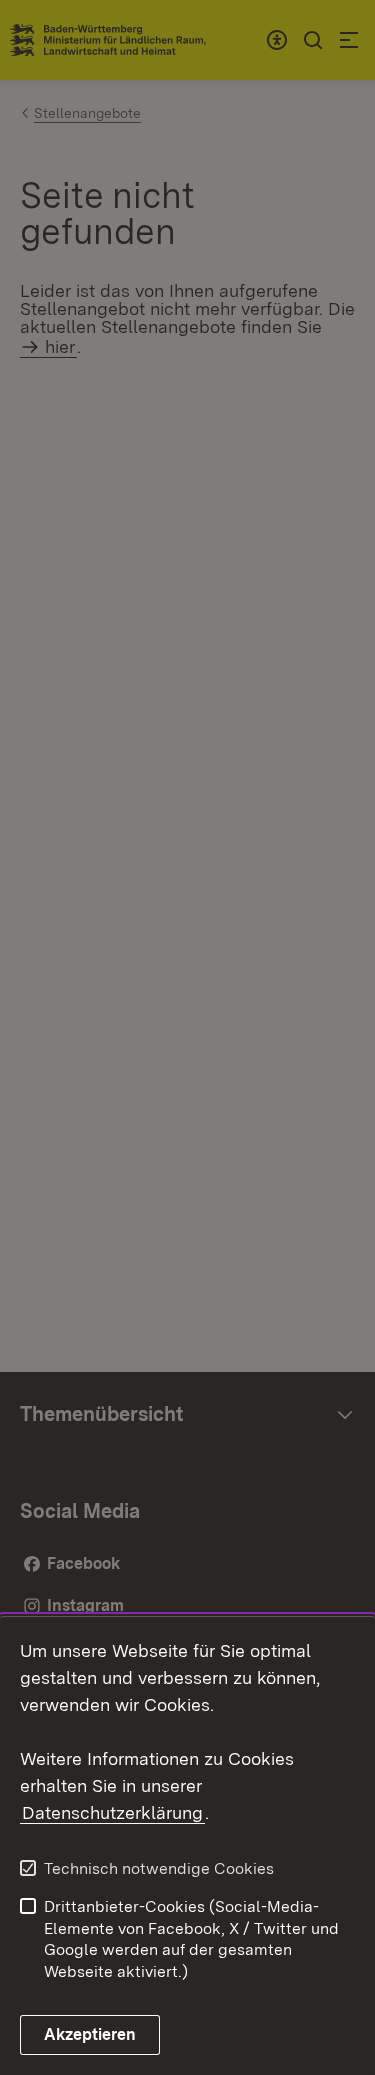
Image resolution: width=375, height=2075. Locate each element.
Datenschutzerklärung (112, 1812)
